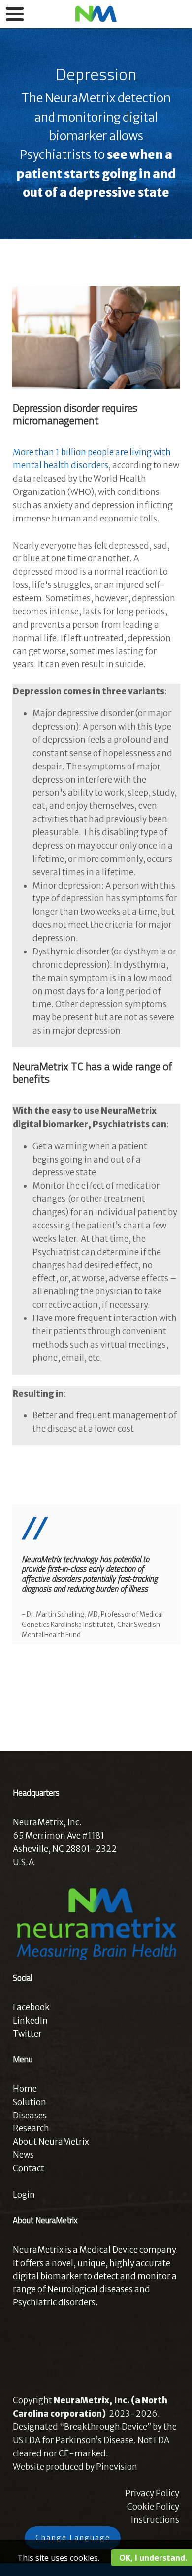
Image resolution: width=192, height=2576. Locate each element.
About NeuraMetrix (51, 2142)
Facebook (31, 2007)
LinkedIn (30, 2021)
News (23, 2155)
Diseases (30, 2116)
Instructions (155, 2520)
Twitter (27, 2034)
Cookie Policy (153, 2507)
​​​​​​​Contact (29, 2168)
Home (25, 2089)
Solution (30, 2102)
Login (24, 2195)
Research (31, 2128)
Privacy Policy (152, 2493)
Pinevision (117, 2467)
